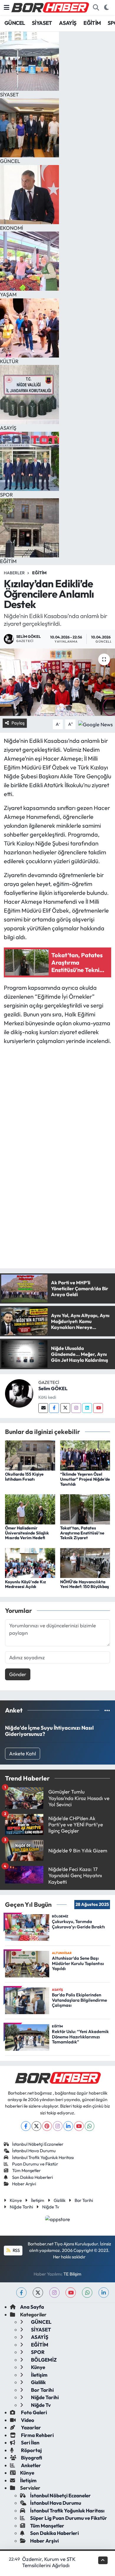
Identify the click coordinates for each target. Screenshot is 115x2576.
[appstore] (58, 2220)
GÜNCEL (15, 23)
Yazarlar (31, 2427)
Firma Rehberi (37, 2435)
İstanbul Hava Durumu (34, 2151)
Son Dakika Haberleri (32, 2177)
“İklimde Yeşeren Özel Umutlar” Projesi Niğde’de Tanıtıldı (85, 1479)
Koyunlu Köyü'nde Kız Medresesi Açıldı (26, 1584)
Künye (16, 2200)
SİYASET (42, 23)
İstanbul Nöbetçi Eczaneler (38, 2144)
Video (27, 2420)
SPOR (37, 2352)
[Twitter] (65, 1408)
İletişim (38, 2200)
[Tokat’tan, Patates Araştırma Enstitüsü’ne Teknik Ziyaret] (85, 1509)
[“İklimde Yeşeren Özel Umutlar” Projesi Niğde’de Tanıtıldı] (85, 1455)
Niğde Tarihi (21, 2207)
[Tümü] (107, 1710)
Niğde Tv (51, 2207)
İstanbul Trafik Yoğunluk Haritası (43, 2157)
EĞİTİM (92, 23)
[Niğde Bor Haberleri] (50, 7)
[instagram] (54, 2293)
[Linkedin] (87, 1408)
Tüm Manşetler (26, 2170)
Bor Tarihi (84, 2200)
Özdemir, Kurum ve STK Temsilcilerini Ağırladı (49, 2562)
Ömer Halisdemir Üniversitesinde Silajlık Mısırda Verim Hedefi (27, 1533)
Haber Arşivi (24, 2184)
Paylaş (18, 723)
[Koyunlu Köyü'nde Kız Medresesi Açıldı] (30, 1562)
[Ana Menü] (7, 8)
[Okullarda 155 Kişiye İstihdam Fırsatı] (30, 1455)
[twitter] (38, 2293)
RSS (16, 2250)
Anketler (31, 2465)
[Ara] (96, 8)
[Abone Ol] (95, 723)
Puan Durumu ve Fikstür (35, 2164)
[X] (36, 2126)
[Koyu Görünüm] (106, 8)
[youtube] (71, 2293)
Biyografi (31, 2458)
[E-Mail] (43, 1408)
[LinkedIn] (68, 2126)
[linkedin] (104, 2293)
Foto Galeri (33, 2412)
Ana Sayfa (32, 2307)
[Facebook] (54, 1408)
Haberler (14, 573)
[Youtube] (98, 1408)
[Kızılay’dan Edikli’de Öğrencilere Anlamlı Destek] (57, 682)
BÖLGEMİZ (43, 2360)
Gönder (18, 1674)
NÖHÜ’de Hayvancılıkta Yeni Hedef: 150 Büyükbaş (84, 1584)
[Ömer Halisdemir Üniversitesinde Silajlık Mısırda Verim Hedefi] (30, 1509)
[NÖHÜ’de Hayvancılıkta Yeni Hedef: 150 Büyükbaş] (85, 1562)
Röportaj (31, 2450)
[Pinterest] (47, 2126)
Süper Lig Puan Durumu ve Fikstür (69, 2518)
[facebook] (21, 2293)
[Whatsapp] (89, 2126)
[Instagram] (76, 1408)
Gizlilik (60, 2200)
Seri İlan (30, 2442)
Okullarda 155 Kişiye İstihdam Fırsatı (24, 1477)
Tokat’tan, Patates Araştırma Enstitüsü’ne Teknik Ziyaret (82, 1533)
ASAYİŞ (68, 23)
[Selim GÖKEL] (19, 1393)
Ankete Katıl (23, 1753)
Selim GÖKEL (53, 1388)
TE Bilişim (72, 2274)
